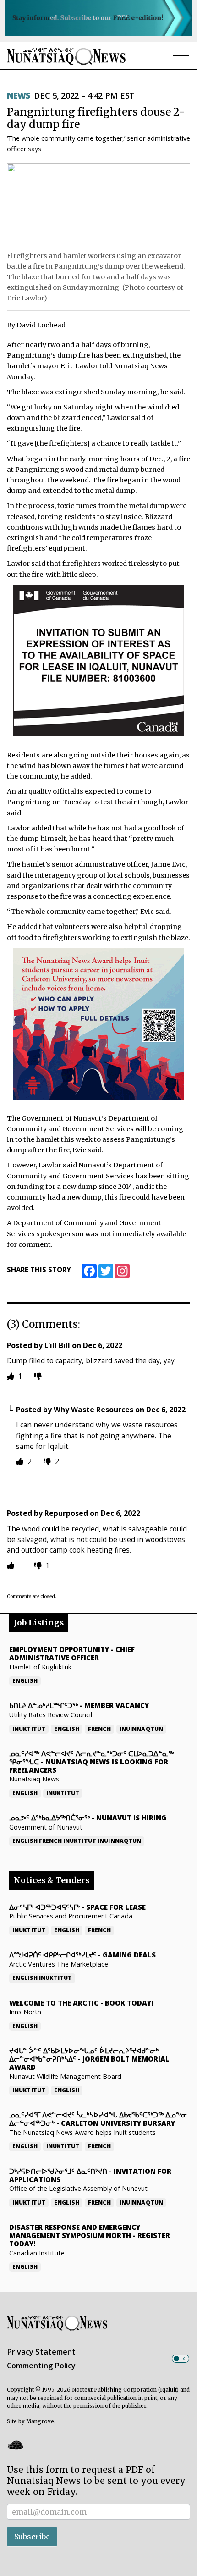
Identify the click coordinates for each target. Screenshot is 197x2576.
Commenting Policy (41, 2366)
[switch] (181, 2359)
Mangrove (40, 2421)
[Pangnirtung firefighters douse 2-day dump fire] (98, 205)
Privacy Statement (41, 2352)
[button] (15, 2445)
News (19, 95)
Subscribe (32, 2537)
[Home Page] (66, 56)
